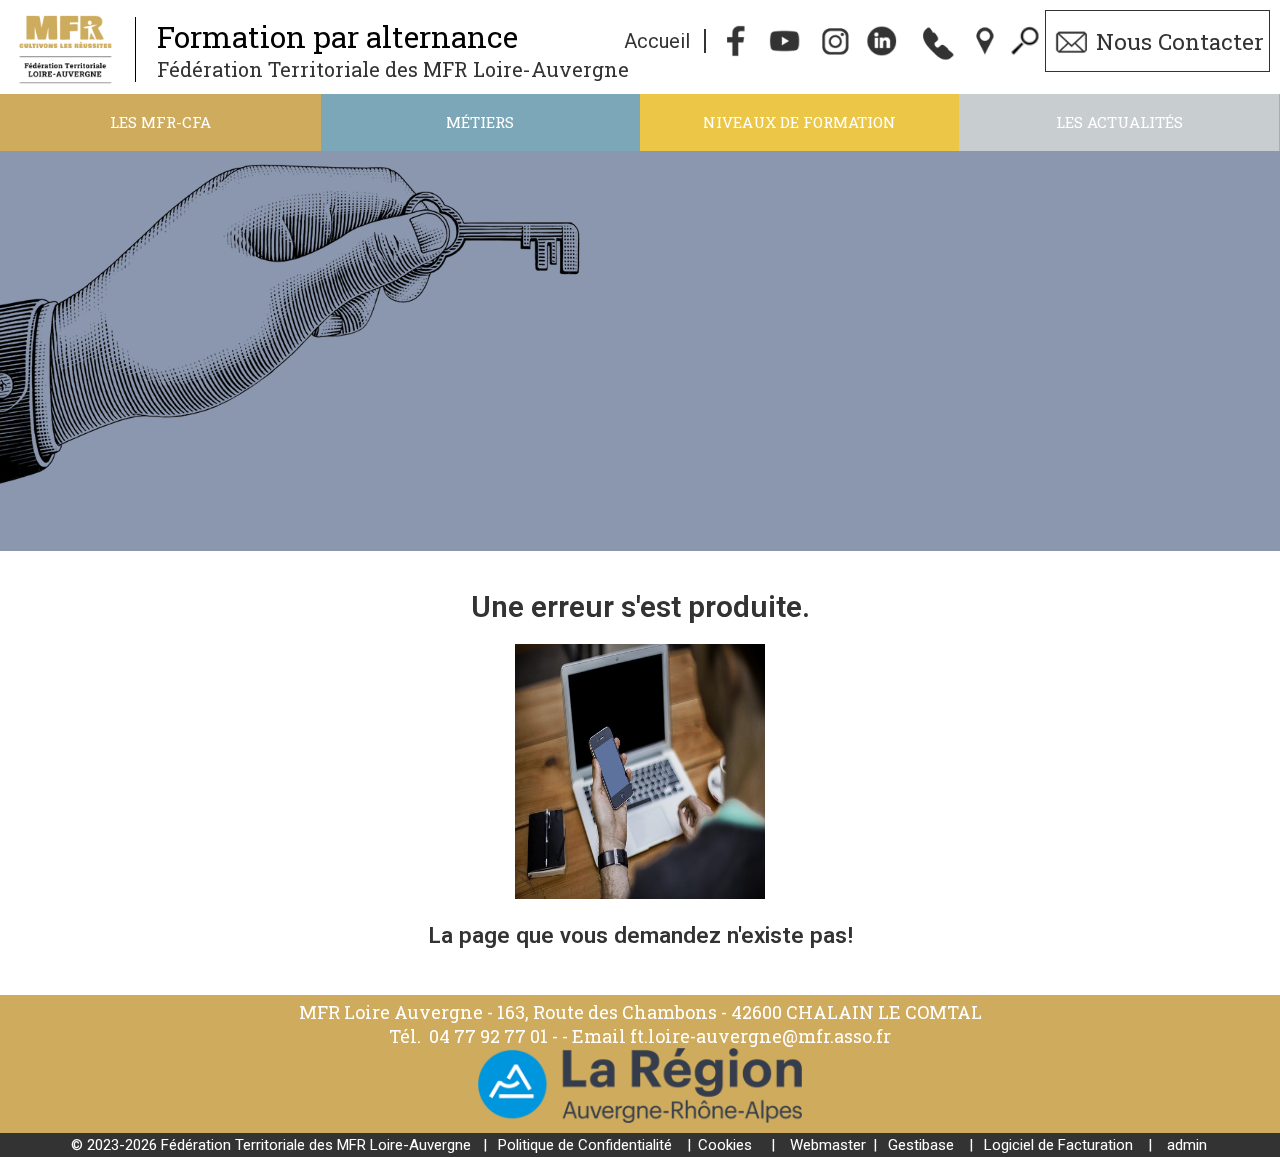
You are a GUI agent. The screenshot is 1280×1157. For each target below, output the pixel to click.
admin (1187, 1145)
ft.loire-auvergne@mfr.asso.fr (760, 1036)
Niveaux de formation (799, 122)
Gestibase (921, 1145)
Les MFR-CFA (160, 122)
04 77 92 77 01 (490, 1036)
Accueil (657, 41)
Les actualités (1119, 122)
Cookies (725, 1145)
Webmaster (828, 1145)
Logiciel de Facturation (1058, 1145)
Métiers (480, 122)
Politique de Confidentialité (585, 1145)
